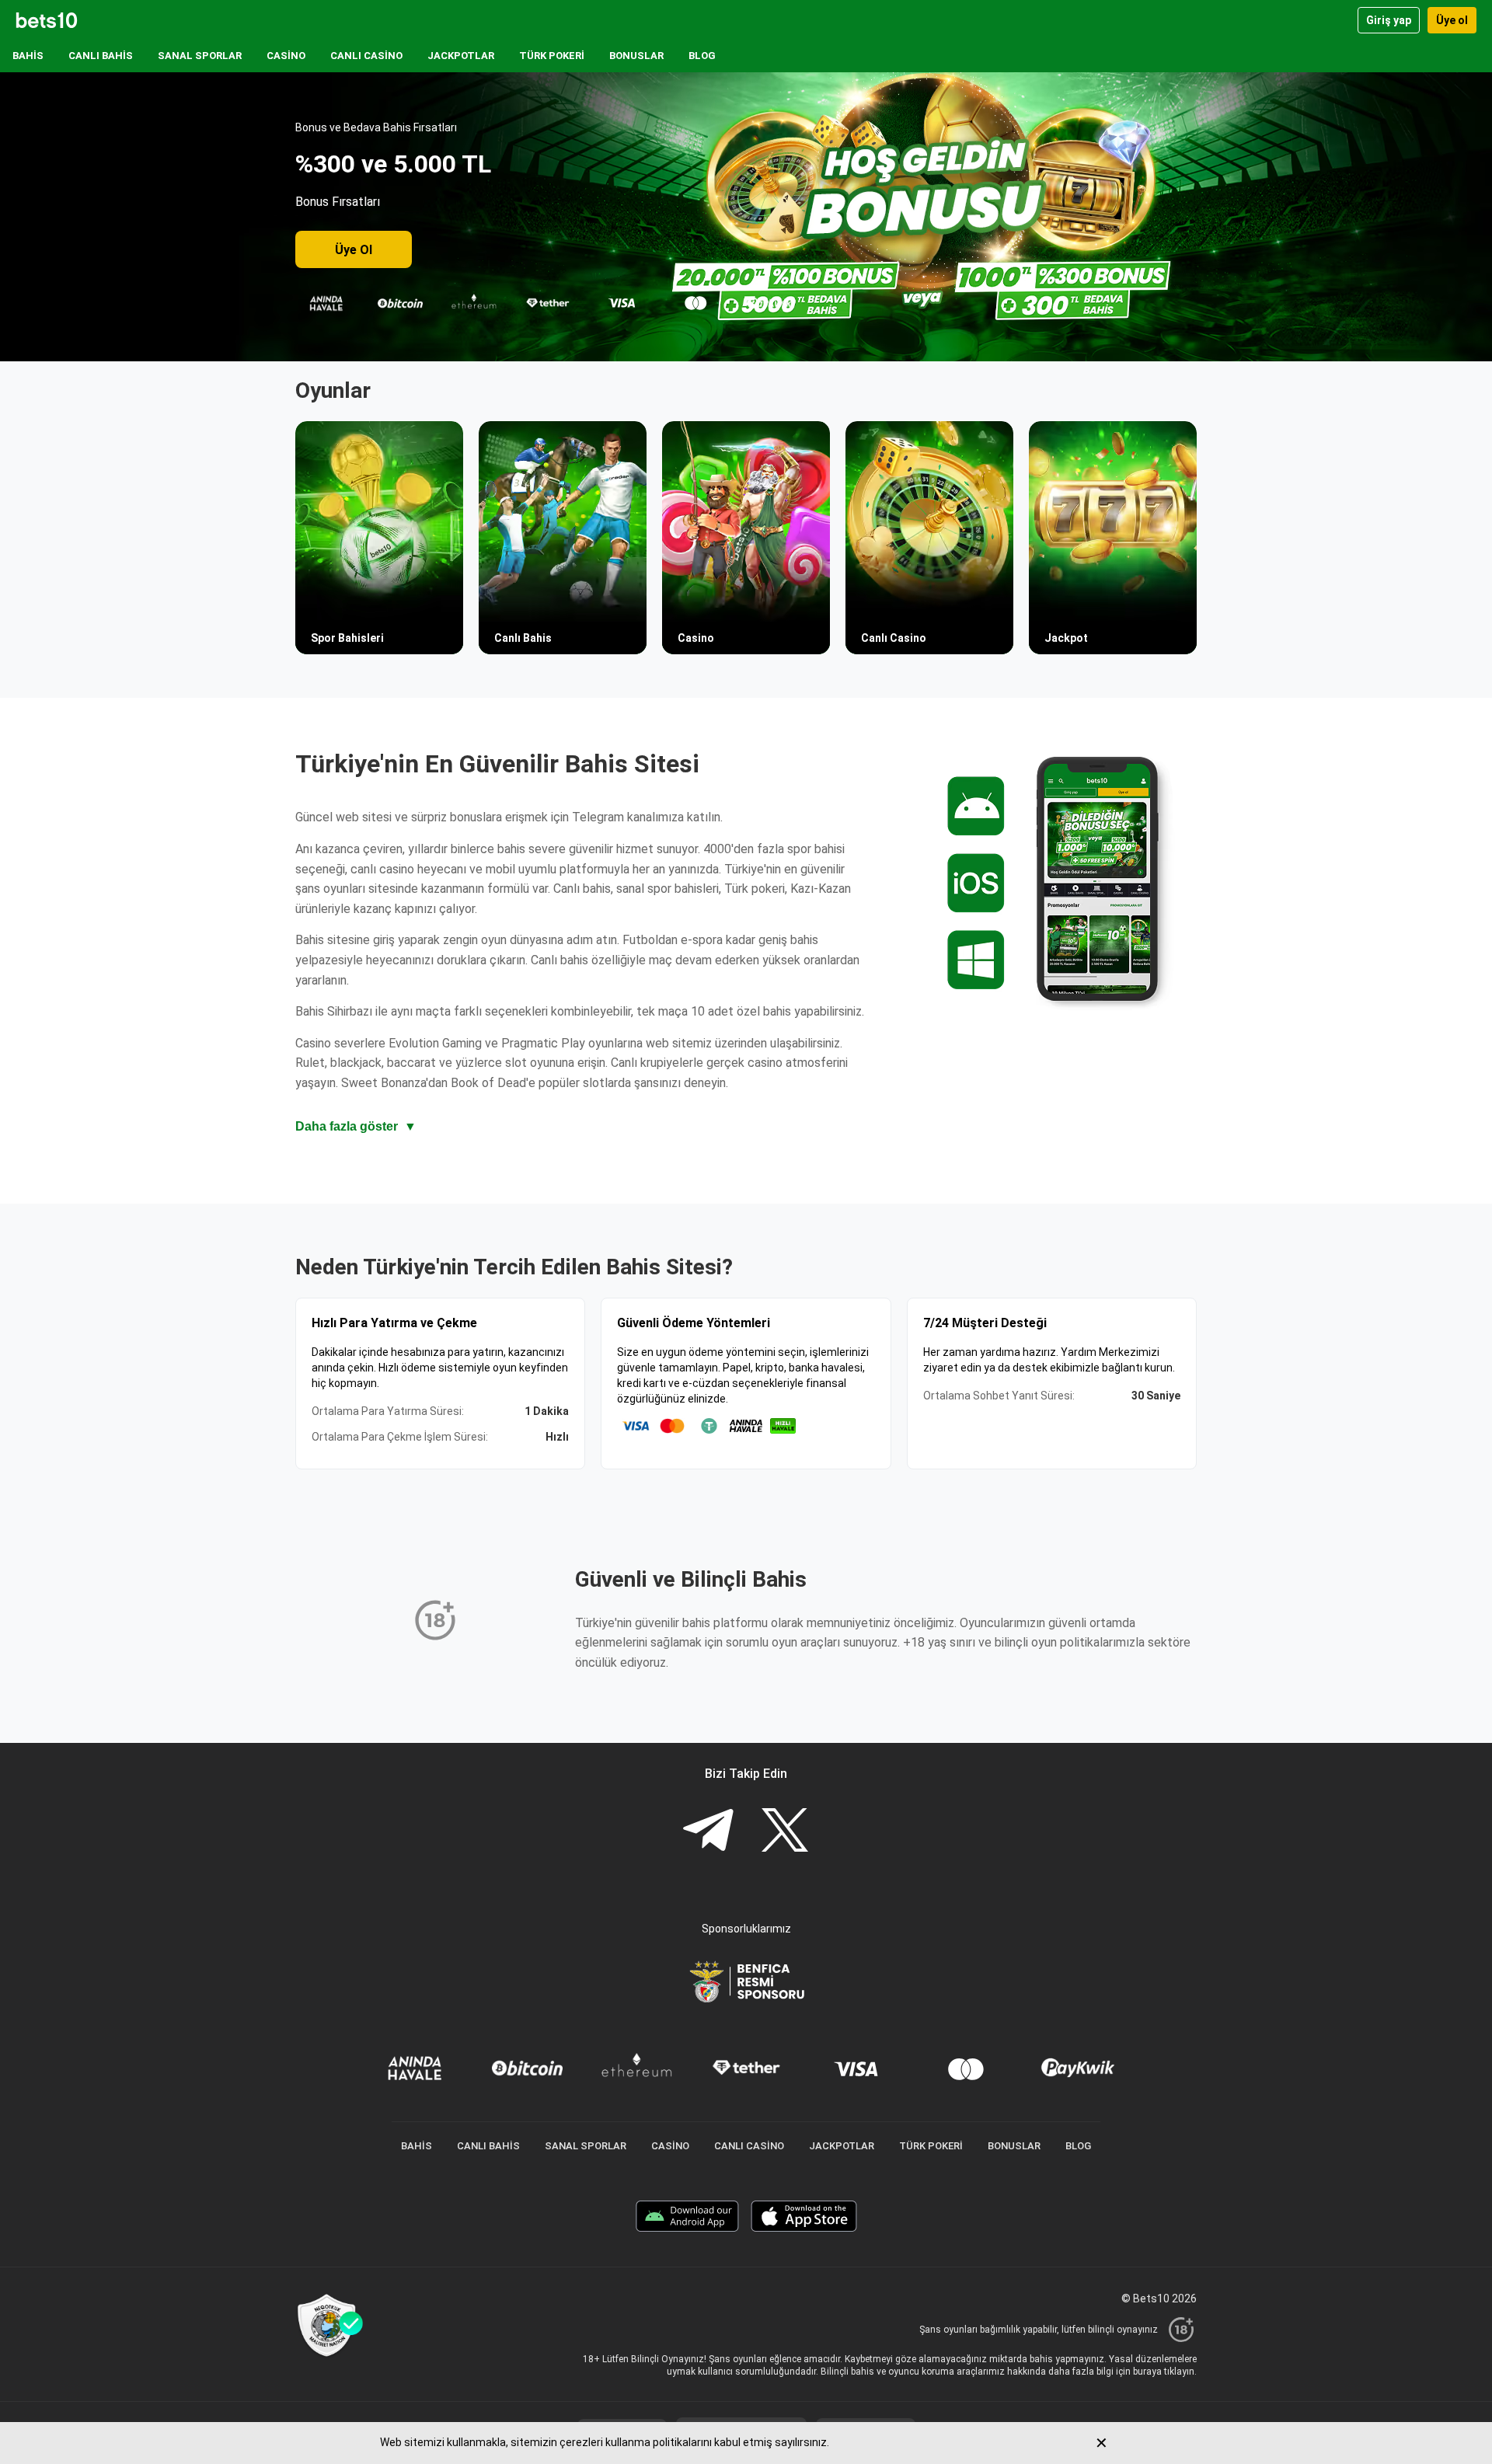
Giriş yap (1389, 20)
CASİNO (286, 56)
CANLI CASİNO (366, 56)
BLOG (702, 56)
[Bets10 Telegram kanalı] (708, 1832)
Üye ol (1452, 20)
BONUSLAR (636, 56)
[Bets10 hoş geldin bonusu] (746, 217)
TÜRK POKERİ (552, 56)
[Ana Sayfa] (47, 20)
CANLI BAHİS (101, 56)
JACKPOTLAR (461, 56)
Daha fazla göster (356, 1126)
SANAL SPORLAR (200, 56)
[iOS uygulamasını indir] (804, 2218)
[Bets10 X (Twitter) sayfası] (785, 1832)
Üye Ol (354, 250)
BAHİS (28, 56)
